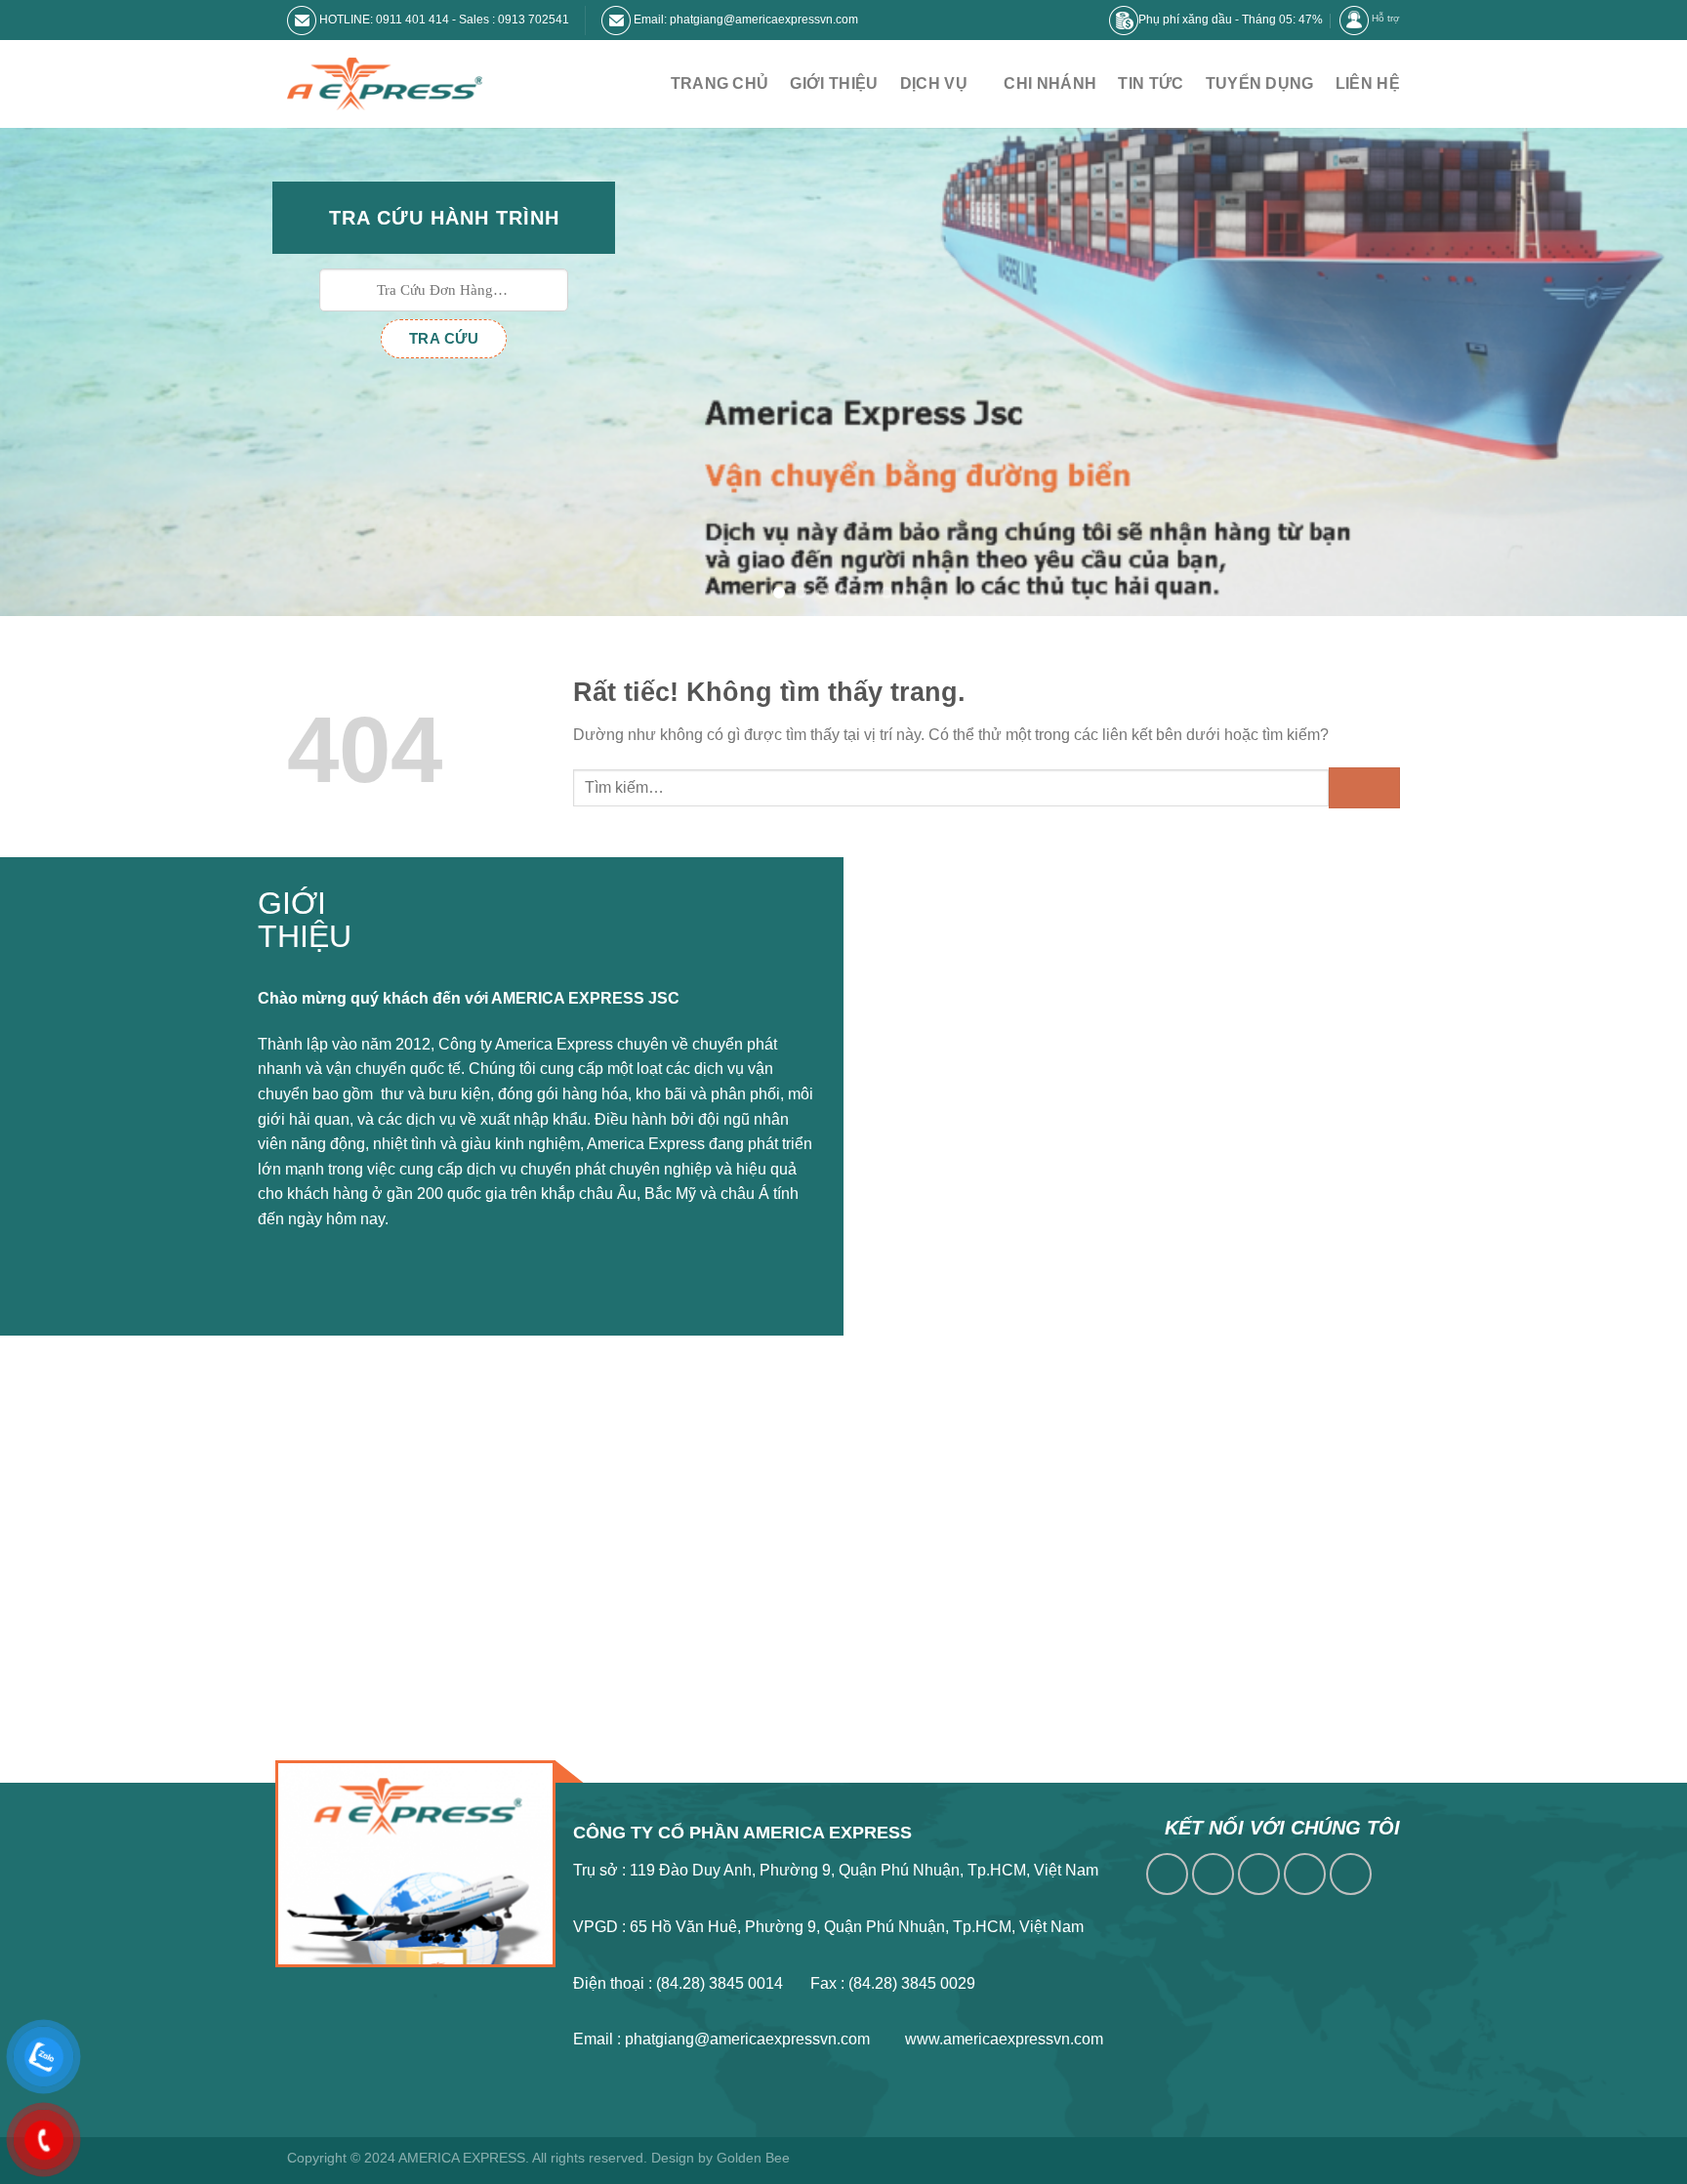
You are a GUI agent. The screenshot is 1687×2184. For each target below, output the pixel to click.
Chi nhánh (1050, 83)
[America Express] (385, 84)
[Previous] (59, 372)
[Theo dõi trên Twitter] (1259, 1874)
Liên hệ (1368, 83)
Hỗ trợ (1386, 18)
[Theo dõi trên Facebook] (1167, 1874)
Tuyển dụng (1260, 83)
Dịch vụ (934, 83)
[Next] (1628, 372)
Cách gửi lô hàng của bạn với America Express (1057, 965)
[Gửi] (1364, 787)
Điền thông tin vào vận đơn (987, 1034)
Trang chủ (720, 83)
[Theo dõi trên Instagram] (1213, 1874)
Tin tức (1151, 83)
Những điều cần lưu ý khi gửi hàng (1014, 1069)
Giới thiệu (834, 83)
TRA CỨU (444, 338)
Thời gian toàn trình (961, 1196)
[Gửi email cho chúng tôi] (1305, 1874)
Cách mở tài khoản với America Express (1033, 1000)
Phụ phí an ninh (948, 1103)
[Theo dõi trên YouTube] (1351, 1874)
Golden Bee (753, 2158)
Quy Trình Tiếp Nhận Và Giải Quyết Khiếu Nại (1052, 1231)
